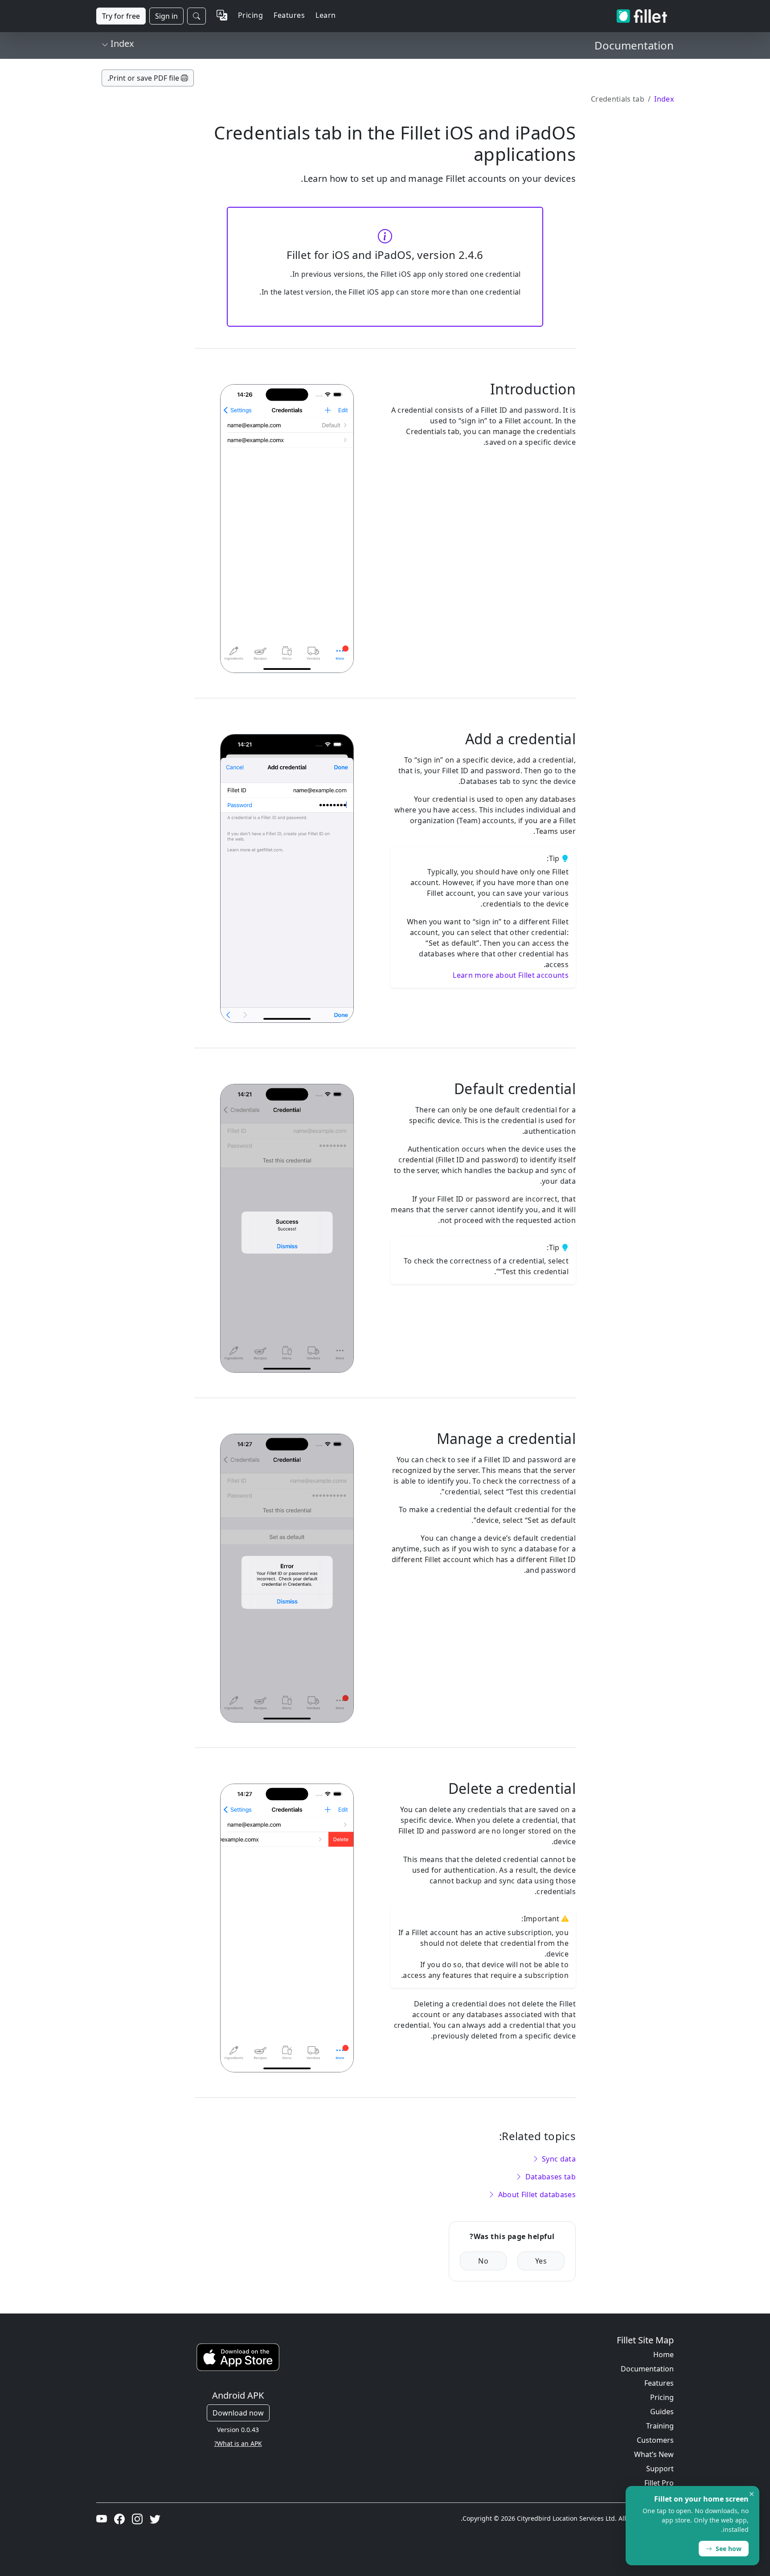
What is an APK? (238, 2443)
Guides (662, 2412)
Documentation (647, 2369)
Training (660, 2426)
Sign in (166, 16)
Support (660, 2469)
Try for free (121, 16)
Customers (655, 2440)
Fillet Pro (659, 2483)
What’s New (654, 2454)
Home (664, 2354)
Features (659, 2383)
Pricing (250, 15)
